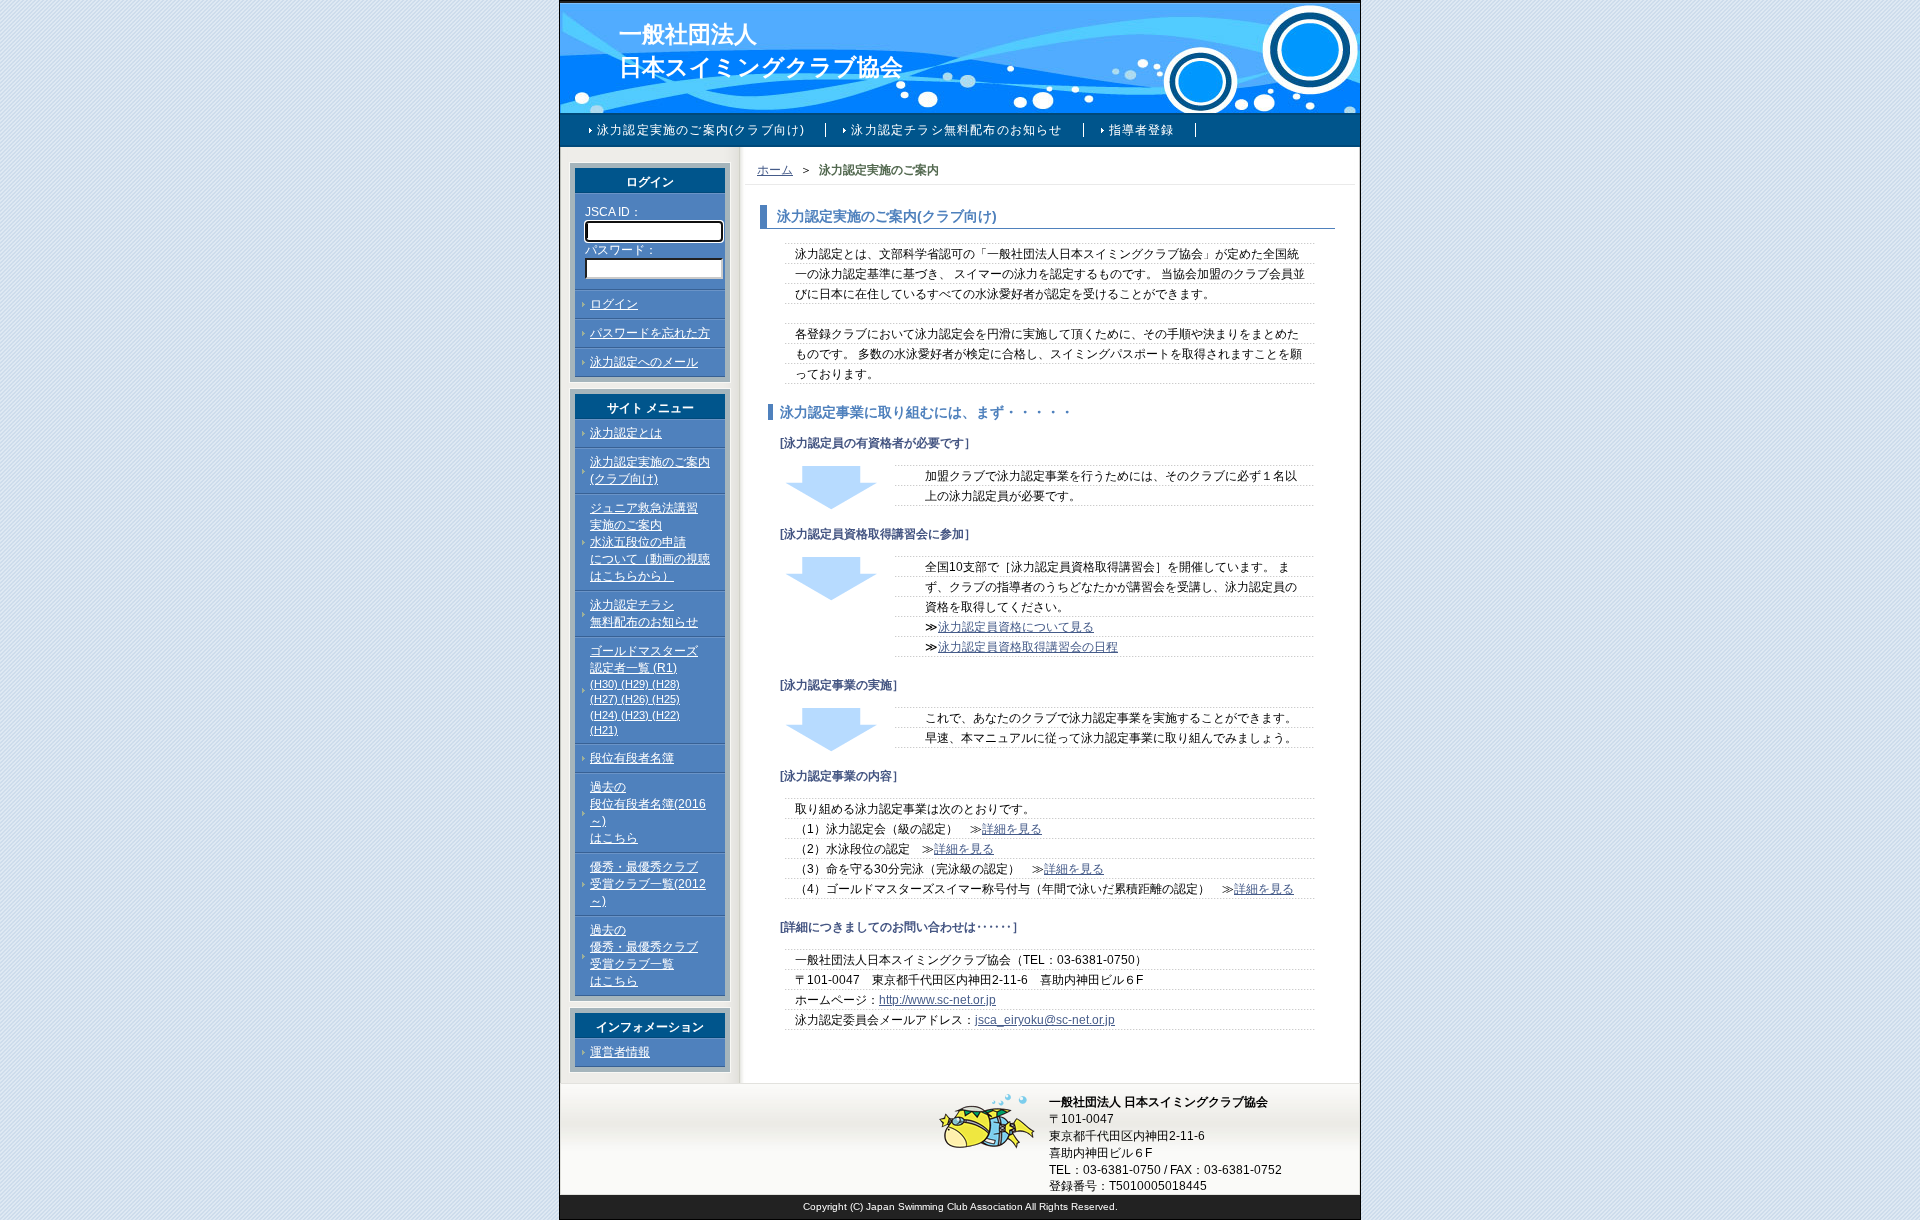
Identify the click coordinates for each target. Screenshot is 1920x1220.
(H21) (604, 730)
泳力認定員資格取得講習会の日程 (1028, 647)
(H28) (666, 684)
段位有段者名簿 (632, 758)
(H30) (604, 684)
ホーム (775, 170)
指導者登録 (1142, 130)
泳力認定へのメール (644, 362)
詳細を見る (1012, 829)
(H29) (635, 684)
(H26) (635, 699)
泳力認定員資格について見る (1016, 627)
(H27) (604, 699)
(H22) (666, 715)
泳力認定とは (626, 433)
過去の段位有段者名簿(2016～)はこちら (648, 812)
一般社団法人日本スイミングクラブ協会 (761, 50)
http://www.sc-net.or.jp (937, 1000)
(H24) (604, 715)
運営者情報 (620, 1052)
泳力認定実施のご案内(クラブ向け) (701, 130)
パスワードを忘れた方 (650, 333)
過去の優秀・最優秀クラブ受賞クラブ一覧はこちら (644, 955)
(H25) (666, 699)
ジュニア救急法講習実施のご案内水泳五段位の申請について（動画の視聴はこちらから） (650, 542)
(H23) (635, 715)
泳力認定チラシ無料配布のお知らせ (956, 130)
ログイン (614, 304)
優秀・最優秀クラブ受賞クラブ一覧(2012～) (648, 884)
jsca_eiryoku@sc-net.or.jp (1045, 1020)
